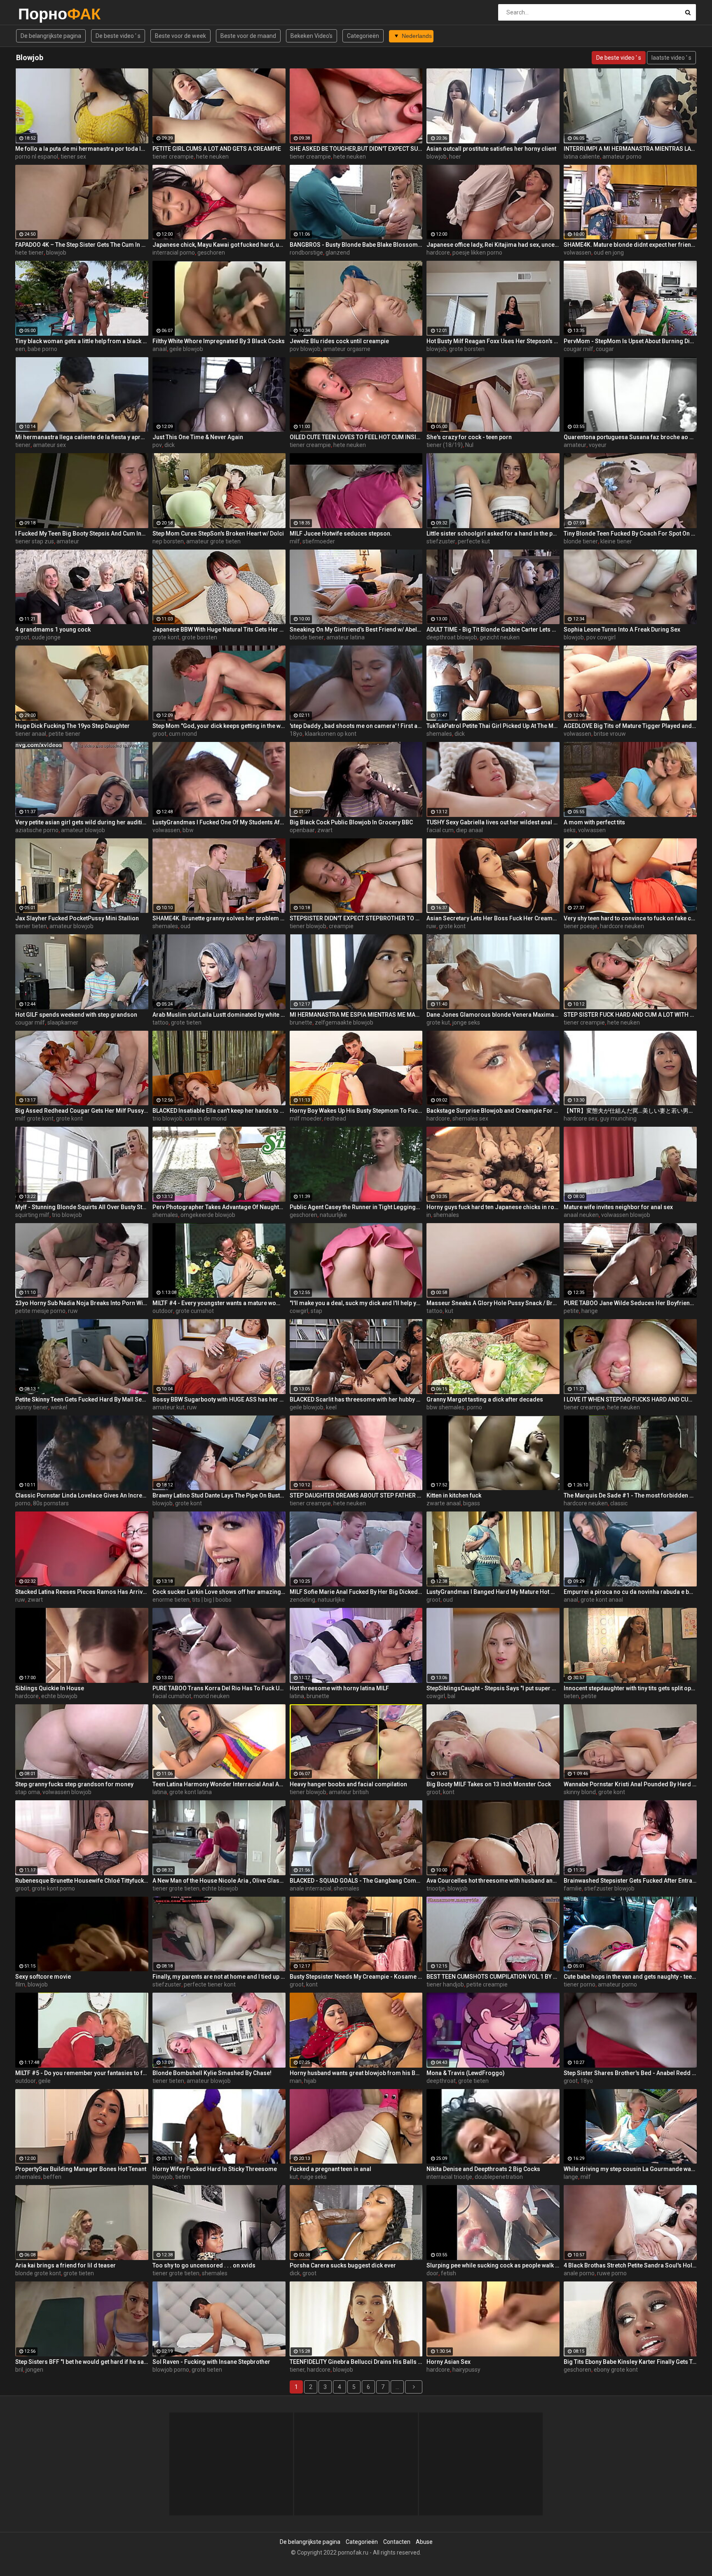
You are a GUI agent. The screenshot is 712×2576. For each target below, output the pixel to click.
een (20, 349)
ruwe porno (612, 2273)
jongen (34, 2370)
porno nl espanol (37, 157)
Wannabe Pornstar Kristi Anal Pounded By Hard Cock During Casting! (630, 1784)
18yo (296, 734)
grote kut (438, 1022)
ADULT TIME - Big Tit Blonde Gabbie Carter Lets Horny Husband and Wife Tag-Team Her (493, 629)
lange (571, 2177)
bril (19, 2370)
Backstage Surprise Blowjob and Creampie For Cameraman (493, 1111)
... (397, 2387)
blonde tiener (581, 541)
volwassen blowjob (626, 1215)
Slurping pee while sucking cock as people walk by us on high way (493, 2265)
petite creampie (487, 1984)
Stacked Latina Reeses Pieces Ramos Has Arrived (82, 1592)
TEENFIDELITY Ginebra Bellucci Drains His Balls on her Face (356, 2362)
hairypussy (466, 2370)
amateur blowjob (83, 830)
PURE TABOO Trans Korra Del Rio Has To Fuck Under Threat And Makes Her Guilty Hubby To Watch (219, 1688)
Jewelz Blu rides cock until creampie (339, 341)
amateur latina (345, 637)
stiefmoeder (319, 541)
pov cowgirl (601, 637)
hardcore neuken (622, 926)
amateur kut (169, 1407)
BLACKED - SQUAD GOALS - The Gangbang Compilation (356, 1881)
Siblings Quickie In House (50, 1688)
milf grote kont (34, 1118)
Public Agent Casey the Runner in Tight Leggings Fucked (356, 1207)
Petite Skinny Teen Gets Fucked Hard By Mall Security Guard (82, 1399)
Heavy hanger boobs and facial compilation (348, 1784)
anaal (160, 349)
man (296, 2081)
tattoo (160, 1022)
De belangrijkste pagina (51, 36)
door (432, 2273)
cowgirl (299, 1311)
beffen (52, 2177)
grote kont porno (53, 1888)
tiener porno (580, 1984)
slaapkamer (63, 1022)
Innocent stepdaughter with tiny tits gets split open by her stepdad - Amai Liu (630, 1688)
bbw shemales (445, 1407)
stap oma (28, 1792)
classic (619, 1503)
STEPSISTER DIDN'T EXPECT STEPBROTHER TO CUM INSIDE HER (356, 918)
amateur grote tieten (213, 541)
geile (44, 2081)
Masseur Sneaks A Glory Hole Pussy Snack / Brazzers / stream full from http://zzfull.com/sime (493, 1303)
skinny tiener (32, 1407)
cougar (605, 349)
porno (474, 1407)
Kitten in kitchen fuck (454, 1495)
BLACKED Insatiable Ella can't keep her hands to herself (219, 1111)
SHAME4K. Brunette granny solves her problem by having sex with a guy (219, 918)
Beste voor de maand (248, 36)
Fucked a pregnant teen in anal (330, 2169)
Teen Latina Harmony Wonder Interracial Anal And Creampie (219, 1784)
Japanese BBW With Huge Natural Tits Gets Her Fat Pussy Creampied (219, 629)
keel (331, 1407)
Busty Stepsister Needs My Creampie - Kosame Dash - (356, 1977)
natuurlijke (333, 1215)
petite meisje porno (40, 1311)
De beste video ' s (118, 36)
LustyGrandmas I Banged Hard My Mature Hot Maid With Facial (493, 1592)
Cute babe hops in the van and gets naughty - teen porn (630, 1977)
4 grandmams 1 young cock (53, 629)
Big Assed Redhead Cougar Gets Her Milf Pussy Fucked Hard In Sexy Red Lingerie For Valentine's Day (82, 1111)
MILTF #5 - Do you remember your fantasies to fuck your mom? (82, 2073)
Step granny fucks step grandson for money (74, 1784)
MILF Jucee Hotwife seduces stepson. (341, 533)
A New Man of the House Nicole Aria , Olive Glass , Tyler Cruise (219, 1881)
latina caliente (582, 157)
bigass (472, 1503)
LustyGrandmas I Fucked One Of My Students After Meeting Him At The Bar (219, 822)
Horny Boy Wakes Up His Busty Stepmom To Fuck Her (356, 1111)
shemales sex (470, 1118)
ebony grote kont (616, 2370)
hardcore (438, 253)
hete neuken (212, 157)
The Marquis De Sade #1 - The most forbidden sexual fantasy (630, 1495)
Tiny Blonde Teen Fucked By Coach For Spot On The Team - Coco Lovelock (630, 533)
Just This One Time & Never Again (198, 437)
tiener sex (73, 157)
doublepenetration (499, 2177)
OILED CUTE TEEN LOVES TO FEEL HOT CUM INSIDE (356, 437)
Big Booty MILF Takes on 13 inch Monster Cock (489, 1784)
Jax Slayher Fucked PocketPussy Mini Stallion (77, 918)
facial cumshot (172, 1696)
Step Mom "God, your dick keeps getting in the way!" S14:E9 (219, 726)
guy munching (618, 1118)
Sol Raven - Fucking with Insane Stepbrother (211, 2362)
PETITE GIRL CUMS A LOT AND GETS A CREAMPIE (217, 149)
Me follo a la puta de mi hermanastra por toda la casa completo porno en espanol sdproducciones (82, 149)
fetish (449, 2273)
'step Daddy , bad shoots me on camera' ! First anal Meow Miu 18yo (356, 726)
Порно (40, 14)
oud (185, 926)
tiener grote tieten (176, 1888)
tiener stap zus (35, 541)
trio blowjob (167, 1118)
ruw (431, 926)
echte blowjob (59, 1696)
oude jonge (46, 637)
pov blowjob (305, 349)
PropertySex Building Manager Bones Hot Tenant (81, 2169)
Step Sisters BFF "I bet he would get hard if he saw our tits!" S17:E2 (82, 2362)
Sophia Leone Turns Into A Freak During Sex (622, 629)
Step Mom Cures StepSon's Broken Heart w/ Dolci (218, 533)
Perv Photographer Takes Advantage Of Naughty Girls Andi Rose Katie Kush (219, 1207)
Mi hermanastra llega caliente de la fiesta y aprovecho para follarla (82, 437)
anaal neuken (581, 1215)
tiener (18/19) (445, 445)
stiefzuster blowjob (609, 1888)
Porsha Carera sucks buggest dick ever (343, 2265)
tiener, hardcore (310, 2370)
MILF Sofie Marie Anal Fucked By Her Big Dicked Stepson (356, 1592)
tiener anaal (31, 734)
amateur (575, 445)
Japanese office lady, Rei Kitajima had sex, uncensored (493, 245)
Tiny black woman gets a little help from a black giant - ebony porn (82, 341)
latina (297, 1696)
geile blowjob (186, 349)
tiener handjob (445, 1984)
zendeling (302, 1600)
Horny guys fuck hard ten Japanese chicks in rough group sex (493, 1207)
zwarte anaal (444, 1503)
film (20, 1984)
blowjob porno (171, 2370)
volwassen (577, 253)
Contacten (397, 2542)
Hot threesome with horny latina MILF (339, 1688)
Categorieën (363, 36)
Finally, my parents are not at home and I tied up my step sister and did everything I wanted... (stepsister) (219, 1977)
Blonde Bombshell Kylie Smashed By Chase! (212, 2073)
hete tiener (29, 253)
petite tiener (64, 734)
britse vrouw (610, 734)
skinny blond (580, 1792)
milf (295, 541)
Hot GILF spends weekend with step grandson (76, 1015)
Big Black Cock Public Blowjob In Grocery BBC (351, 822)
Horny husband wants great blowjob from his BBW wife (356, 2073)
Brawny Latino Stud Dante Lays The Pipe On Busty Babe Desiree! (219, 1495)
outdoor (163, 1311)
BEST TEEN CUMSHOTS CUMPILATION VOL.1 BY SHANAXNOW (493, 1977)
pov (157, 445)
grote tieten (186, 1022)
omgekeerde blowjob (208, 1215)
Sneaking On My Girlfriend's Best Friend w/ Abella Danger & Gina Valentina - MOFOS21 (356, 629)
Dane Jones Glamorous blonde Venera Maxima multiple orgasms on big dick (493, 1015)
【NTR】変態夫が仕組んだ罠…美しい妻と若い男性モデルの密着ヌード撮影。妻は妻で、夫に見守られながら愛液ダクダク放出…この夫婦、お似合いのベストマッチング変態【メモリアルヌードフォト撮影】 (630, 1111)
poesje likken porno (477, 253)
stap (316, 1311)
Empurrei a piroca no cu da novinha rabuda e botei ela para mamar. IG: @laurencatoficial (630, 1592)
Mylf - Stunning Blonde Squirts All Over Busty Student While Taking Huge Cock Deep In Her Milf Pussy (82, 1207)
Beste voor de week (180, 36)
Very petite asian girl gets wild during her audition (82, 822)
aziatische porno (37, 830)
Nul (469, 445)
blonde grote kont (38, 2273)
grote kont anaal (602, 1600)
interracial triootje (449, 2177)
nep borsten (168, 541)
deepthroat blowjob (452, 637)
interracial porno (174, 253)
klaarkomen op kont (331, 734)
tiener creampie (173, 157)
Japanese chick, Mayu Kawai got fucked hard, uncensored (219, 245)
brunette (301, 1022)
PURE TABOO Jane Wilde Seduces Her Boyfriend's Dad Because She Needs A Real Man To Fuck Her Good (630, 1303)
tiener (23, 445)
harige (590, 1311)
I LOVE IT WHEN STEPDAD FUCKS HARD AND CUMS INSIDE (630, 1399)
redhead (335, 1118)
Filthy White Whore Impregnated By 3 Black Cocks (219, 341)
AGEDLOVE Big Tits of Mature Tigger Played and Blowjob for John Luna (630, 726)
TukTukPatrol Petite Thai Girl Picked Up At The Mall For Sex (493, 726)
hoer (455, 157)
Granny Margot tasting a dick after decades (485, 1399)
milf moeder (306, 1118)
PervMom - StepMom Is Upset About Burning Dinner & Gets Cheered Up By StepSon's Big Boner (630, 341)
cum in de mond (206, 1118)
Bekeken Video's (311, 36)
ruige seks (314, 2177)
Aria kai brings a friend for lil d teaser (66, 2265)
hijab (310, 2081)
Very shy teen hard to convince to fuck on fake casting (630, 918)
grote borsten (467, 349)
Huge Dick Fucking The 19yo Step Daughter (73, 726)
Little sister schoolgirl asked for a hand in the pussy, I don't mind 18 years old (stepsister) (493, 533)
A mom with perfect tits (594, 822)
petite (571, 1311)
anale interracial (310, 1888)
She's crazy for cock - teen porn (469, 437)
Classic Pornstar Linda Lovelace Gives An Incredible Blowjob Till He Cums (82, 1495)
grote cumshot (195, 1311)
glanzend (338, 253)
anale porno (579, 2273)
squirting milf (32, 1215)
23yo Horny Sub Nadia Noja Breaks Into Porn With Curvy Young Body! (82, 1303)
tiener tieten (31, 926)
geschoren (211, 253)
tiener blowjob (308, 926)
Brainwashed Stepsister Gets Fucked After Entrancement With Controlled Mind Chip (630, 1881)
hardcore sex (581, 1118)
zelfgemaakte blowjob (344, 1022)
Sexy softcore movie (43, 1977)
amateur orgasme (347, 349)
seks (570, 830)
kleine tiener (616, 541)
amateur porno (622, 157)
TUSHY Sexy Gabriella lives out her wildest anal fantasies (493, 822)
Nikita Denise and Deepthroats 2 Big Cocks (483, 2169)
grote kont (166, 637)
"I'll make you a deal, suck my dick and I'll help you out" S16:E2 (356, 1303)
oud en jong (609, 253)
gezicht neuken (500, 637)
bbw (188, 830)
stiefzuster (441, 541)
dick (170, 445)
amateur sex (49, 445)
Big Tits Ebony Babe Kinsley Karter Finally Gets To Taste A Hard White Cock (630, 2362)
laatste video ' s (671, 58)
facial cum (440, 830)
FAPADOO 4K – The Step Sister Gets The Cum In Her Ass (82, 245)
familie (573, 1888)
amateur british (349, 1792)
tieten (571, 1696)
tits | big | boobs (212, 1600)
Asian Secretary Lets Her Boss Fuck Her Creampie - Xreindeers (493, 918)
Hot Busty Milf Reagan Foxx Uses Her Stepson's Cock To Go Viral (493, 341)
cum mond (183, 734)
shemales (439, 734)
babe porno (42, 349)
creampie (341, 926)
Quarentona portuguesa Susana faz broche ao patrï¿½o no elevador (630, 437)
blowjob (437, 157)
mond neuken (212, 1696)
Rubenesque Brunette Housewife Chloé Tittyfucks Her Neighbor (82, 1881)
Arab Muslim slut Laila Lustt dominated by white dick (219, 1015)
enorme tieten (171, 1600)
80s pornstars (51, 1503)
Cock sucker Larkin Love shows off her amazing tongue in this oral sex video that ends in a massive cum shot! (219, 1592)
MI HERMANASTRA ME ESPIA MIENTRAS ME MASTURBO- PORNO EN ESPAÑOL (356, 1015)
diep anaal (470, 830)
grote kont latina (191, 1792)
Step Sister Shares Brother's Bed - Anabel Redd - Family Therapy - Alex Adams (630, 2073)
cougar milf (578, 349)
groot (22, 637)
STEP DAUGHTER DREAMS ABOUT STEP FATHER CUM (356, 1495)
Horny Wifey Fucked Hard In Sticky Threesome (215, 2169)
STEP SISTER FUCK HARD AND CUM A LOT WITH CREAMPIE (630, 1015)
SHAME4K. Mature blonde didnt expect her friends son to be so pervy (630, 245)
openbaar (302, 830)
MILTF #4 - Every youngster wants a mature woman (219, 1303)
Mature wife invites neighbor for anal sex (618, 1207)
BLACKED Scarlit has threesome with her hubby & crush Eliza (356, 1399)
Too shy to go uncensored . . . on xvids (204, 2265)
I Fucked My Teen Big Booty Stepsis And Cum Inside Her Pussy (82, 533)
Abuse (424, 2542)
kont (449, 1792)
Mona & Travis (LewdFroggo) (466, 2073)
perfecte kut (474, 541)
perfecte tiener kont (210, 1984)
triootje (436, 1888)
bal (451, 1696)
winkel (59, 1407)
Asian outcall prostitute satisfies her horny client (491, 149)
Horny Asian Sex (449, 2362)
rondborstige (306, 253)
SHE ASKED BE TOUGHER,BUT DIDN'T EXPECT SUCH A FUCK (356, 149)
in (429, 1215)
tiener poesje (581, 926)
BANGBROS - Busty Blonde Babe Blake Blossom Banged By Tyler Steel (356, 245)
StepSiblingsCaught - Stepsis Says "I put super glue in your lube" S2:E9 (493, 1688)
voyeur (598, 445)
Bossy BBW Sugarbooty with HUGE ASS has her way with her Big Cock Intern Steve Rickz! (219, 1399)
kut (449, 1311)
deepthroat (441, 2081)
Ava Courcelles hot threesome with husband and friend (493, 1881)
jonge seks (466, 1022)
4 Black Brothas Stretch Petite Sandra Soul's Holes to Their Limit (630, 2265)
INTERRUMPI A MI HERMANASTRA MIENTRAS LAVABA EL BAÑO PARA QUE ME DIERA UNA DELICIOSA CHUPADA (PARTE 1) (630, 149)
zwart (325, 830)
